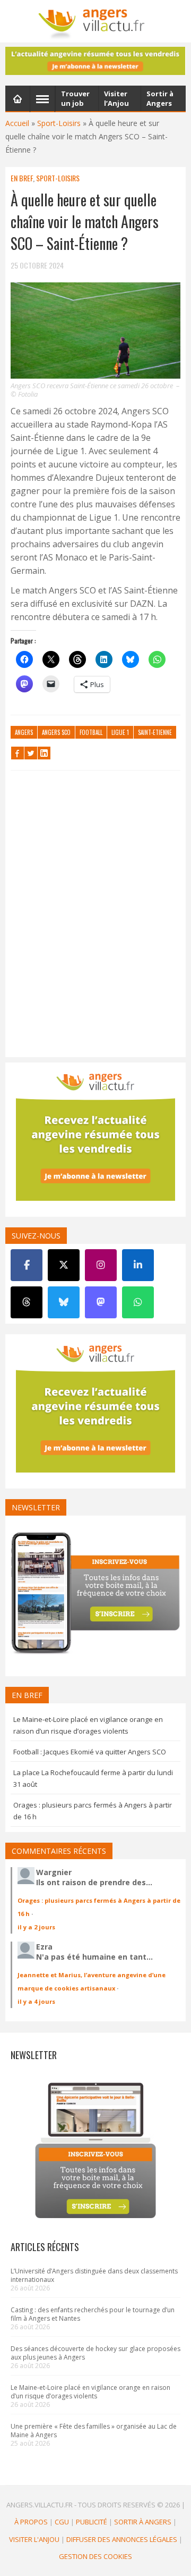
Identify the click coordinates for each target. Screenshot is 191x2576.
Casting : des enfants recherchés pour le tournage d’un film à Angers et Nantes (93, 2314)
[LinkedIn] (138, 1265)
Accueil (17, 123)
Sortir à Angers (143, 2522)
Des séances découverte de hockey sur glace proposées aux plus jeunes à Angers (95, 2353)
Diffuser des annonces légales (122, 2539)
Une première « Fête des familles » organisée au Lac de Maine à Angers (94, 2431)
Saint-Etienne (155, 732)
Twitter (31, 753)
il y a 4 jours (36, 2001)
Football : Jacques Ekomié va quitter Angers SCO (90, 1752)
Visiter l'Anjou (34, 2539)
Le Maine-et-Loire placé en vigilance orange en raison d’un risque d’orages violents (90, 2392)
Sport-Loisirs (59, 123)
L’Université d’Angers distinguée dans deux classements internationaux (94, 2275)
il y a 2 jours (36, 1927)
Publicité (92, 2522)
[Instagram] (101, 1265)
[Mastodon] (101, 1302)
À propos (31, 2522)
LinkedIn (44, 753)
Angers (24, 732)
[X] (64, 1265)
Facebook (18, 753)
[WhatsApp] (138, 1302)
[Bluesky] (64, 1302)
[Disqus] (95, 916)
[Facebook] (27, 1265)
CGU (62, 2522)
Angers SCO (56, 732)
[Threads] (27, 1302)
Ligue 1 (120, 732)
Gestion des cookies (95, 2556)
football (91, 732)
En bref (22, 178)
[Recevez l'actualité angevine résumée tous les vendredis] (95, 61)
